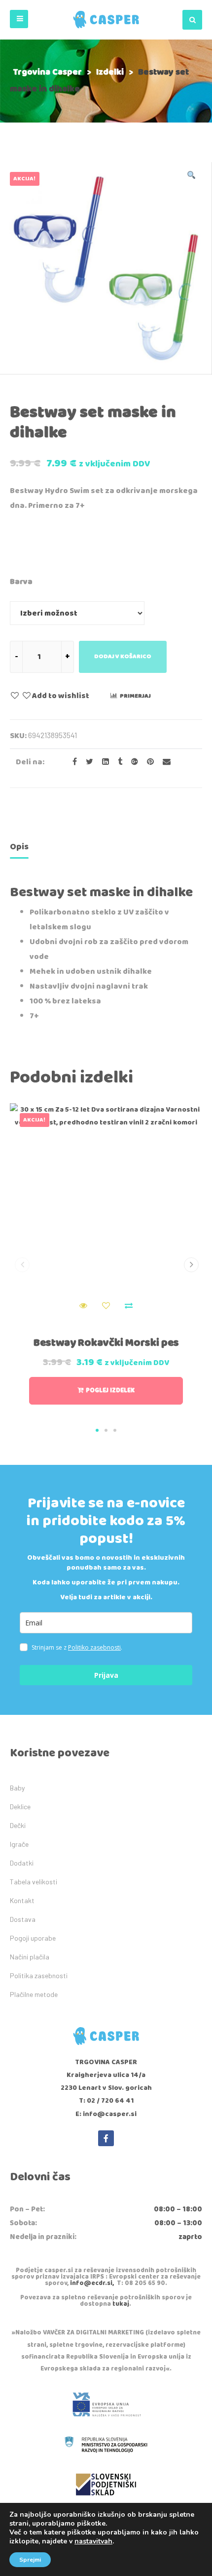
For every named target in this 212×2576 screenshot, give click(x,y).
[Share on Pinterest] (147, 762)
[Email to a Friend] (163, 762)
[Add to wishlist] (106, 1306)
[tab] (19, 849)
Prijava (106, 1675)
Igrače (19, 1844)
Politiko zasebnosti (94, 1647)
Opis (19, 847)
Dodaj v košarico (123, 656)
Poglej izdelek (110, 1391)
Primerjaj (135, 696)
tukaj (121, 2304)
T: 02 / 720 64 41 (106, 2101)
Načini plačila (30, 1957)
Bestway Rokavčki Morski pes (106, 1343)
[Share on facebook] (72, 762)
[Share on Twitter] (87, 762)
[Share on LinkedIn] (103, 762)
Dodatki (22, 1863)
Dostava (23, 1919)
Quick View (83, 1306)
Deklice (20, 1807)
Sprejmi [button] (30, 2560)
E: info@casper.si (106, 2114)
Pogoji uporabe (33, 1938)
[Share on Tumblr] (117, 762)
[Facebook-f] (106, 2138)
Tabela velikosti (34, 1882)
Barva (21, 582)
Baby (17, 1788)
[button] (19, 19)
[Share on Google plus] (132, 762)
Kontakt (22, 1900)
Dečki (18, 1825)
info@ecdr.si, (92, 2283)
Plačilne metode (34, 1994)
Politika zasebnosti (39, 1975)
